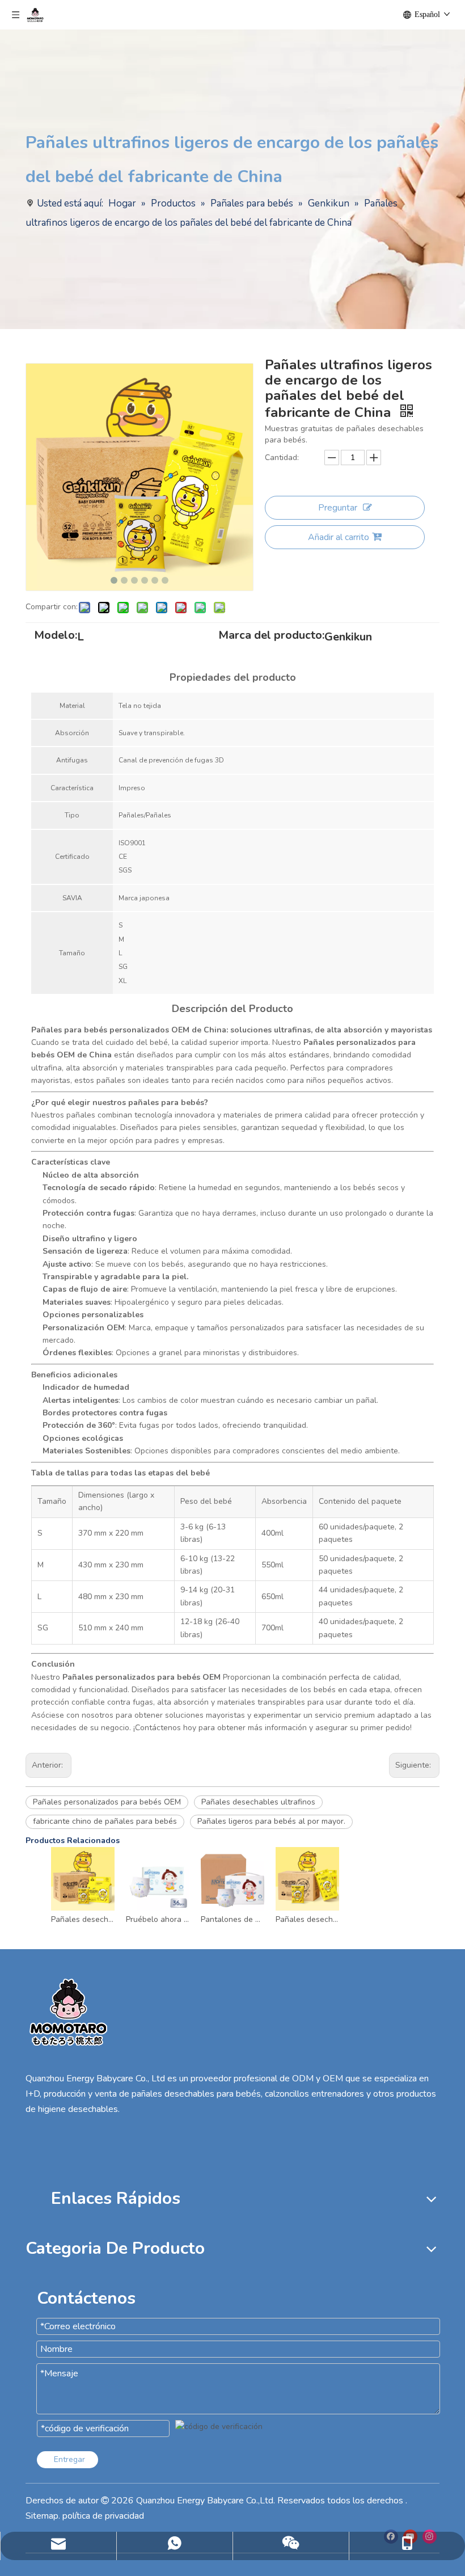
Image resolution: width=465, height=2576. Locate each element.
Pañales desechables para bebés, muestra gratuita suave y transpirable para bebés (307, 1919)
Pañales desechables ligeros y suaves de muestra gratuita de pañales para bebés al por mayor (83, 1919)
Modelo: (56, 637)
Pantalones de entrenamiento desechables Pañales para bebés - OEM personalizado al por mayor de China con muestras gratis (232, 1919)
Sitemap (42, 2516)
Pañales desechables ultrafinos (258, 1802)
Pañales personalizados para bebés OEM (107, 1802)
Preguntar (338, 508)
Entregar (69, 2459)
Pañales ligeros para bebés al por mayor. (271, 1821)
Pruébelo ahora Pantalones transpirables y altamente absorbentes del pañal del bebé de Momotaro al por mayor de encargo (158, 1919)
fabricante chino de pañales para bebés (105, 1821)
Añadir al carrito (339, 537)
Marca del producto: (271, 637)
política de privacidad (103, 2516)
